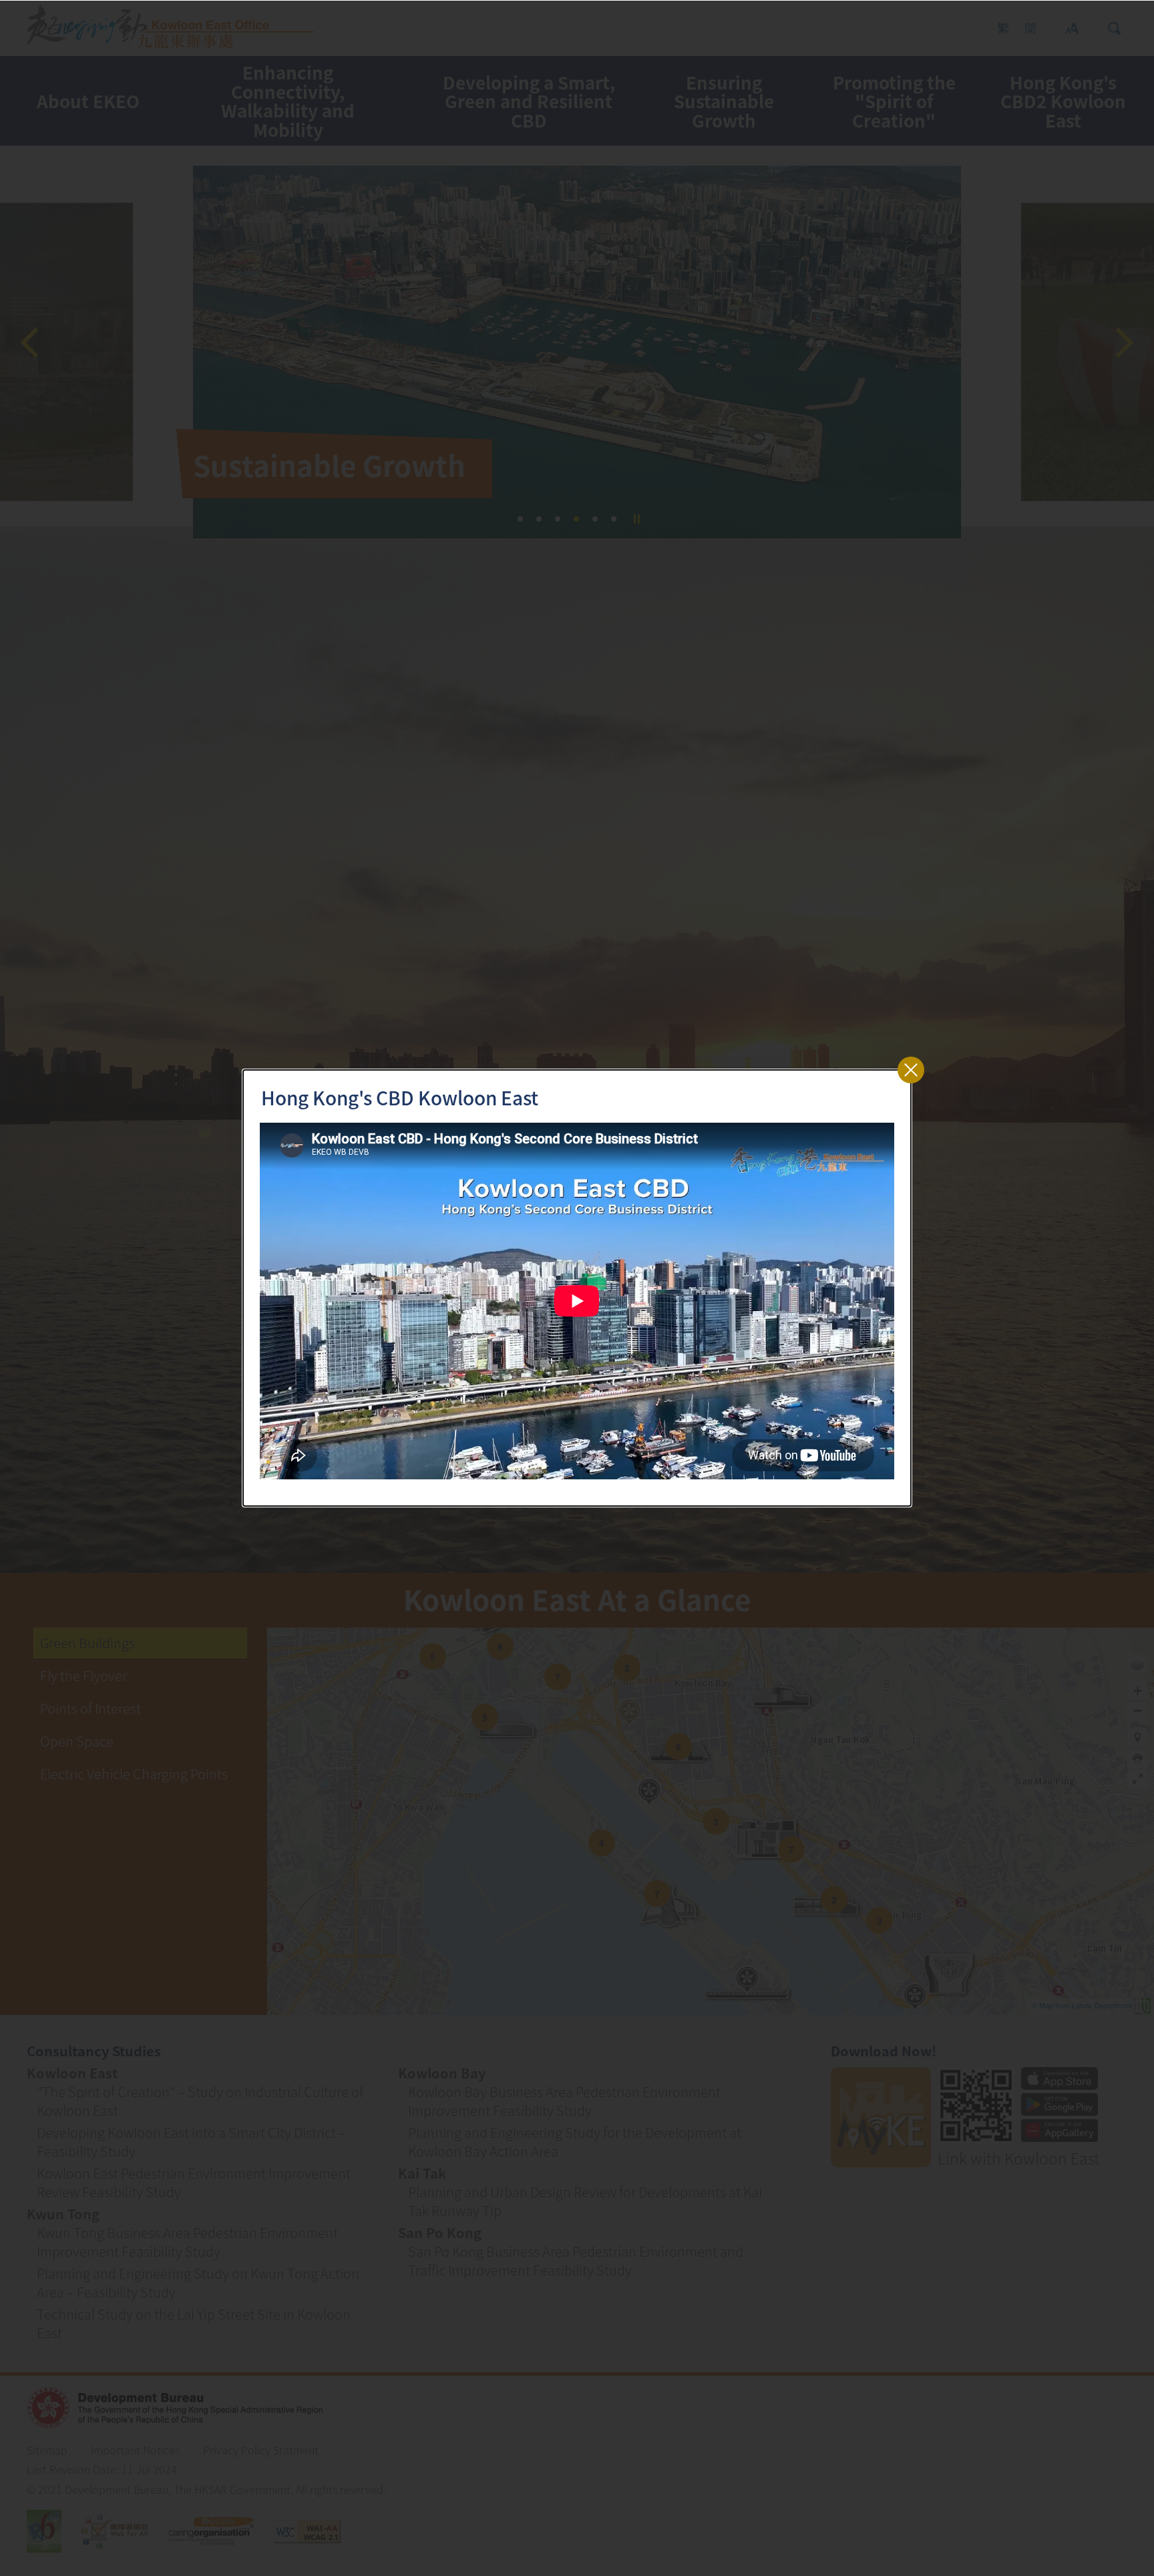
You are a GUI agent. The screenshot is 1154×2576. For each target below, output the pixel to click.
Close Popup (911, 1070)
